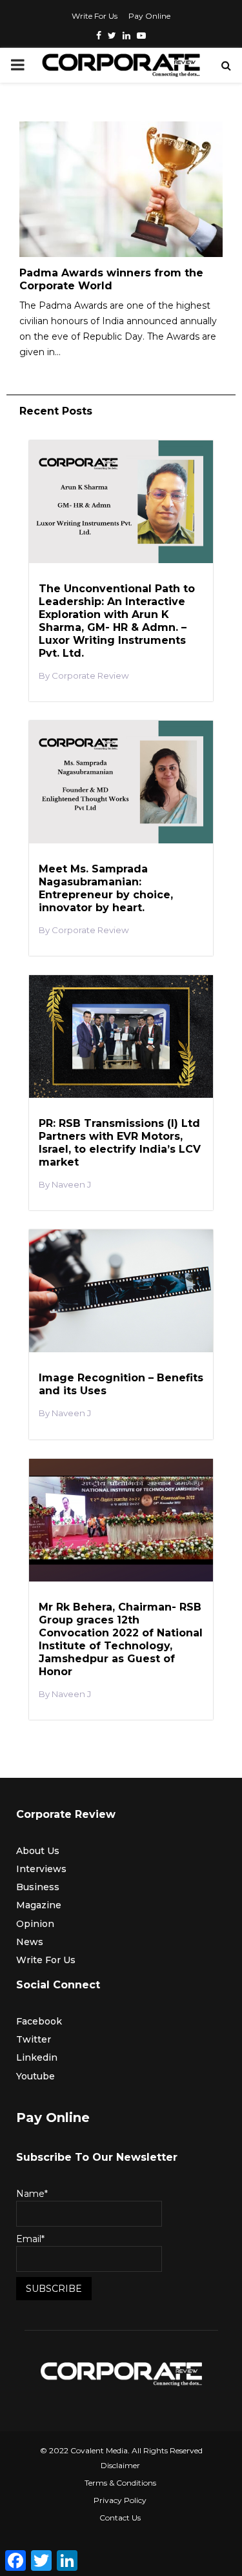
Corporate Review (90, 676)
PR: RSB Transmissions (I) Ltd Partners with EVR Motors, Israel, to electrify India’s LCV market (120, 1143)
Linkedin (37, 2057)
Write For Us (95, 16)
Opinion (35, 1924)
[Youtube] (141, 36)
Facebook (39, 2021)
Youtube (35, 2076)
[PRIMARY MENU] (17, 65)
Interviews (41, 1869)
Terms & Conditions (120, 2483)
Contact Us (120, 2518)
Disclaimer (120, 2465)
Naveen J (71, 1185)
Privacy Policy (120, 2500)
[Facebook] (99, 36)
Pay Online (149, 16)
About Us (38, 1851)
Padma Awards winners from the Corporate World (111, 279)
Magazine (39, 1905)
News (30, 1942)
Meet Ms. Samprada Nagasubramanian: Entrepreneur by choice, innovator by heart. (106, 888)
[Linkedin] (126, 36)
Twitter (34, 2039)
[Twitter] (112, 36)
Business (38, 1887)
